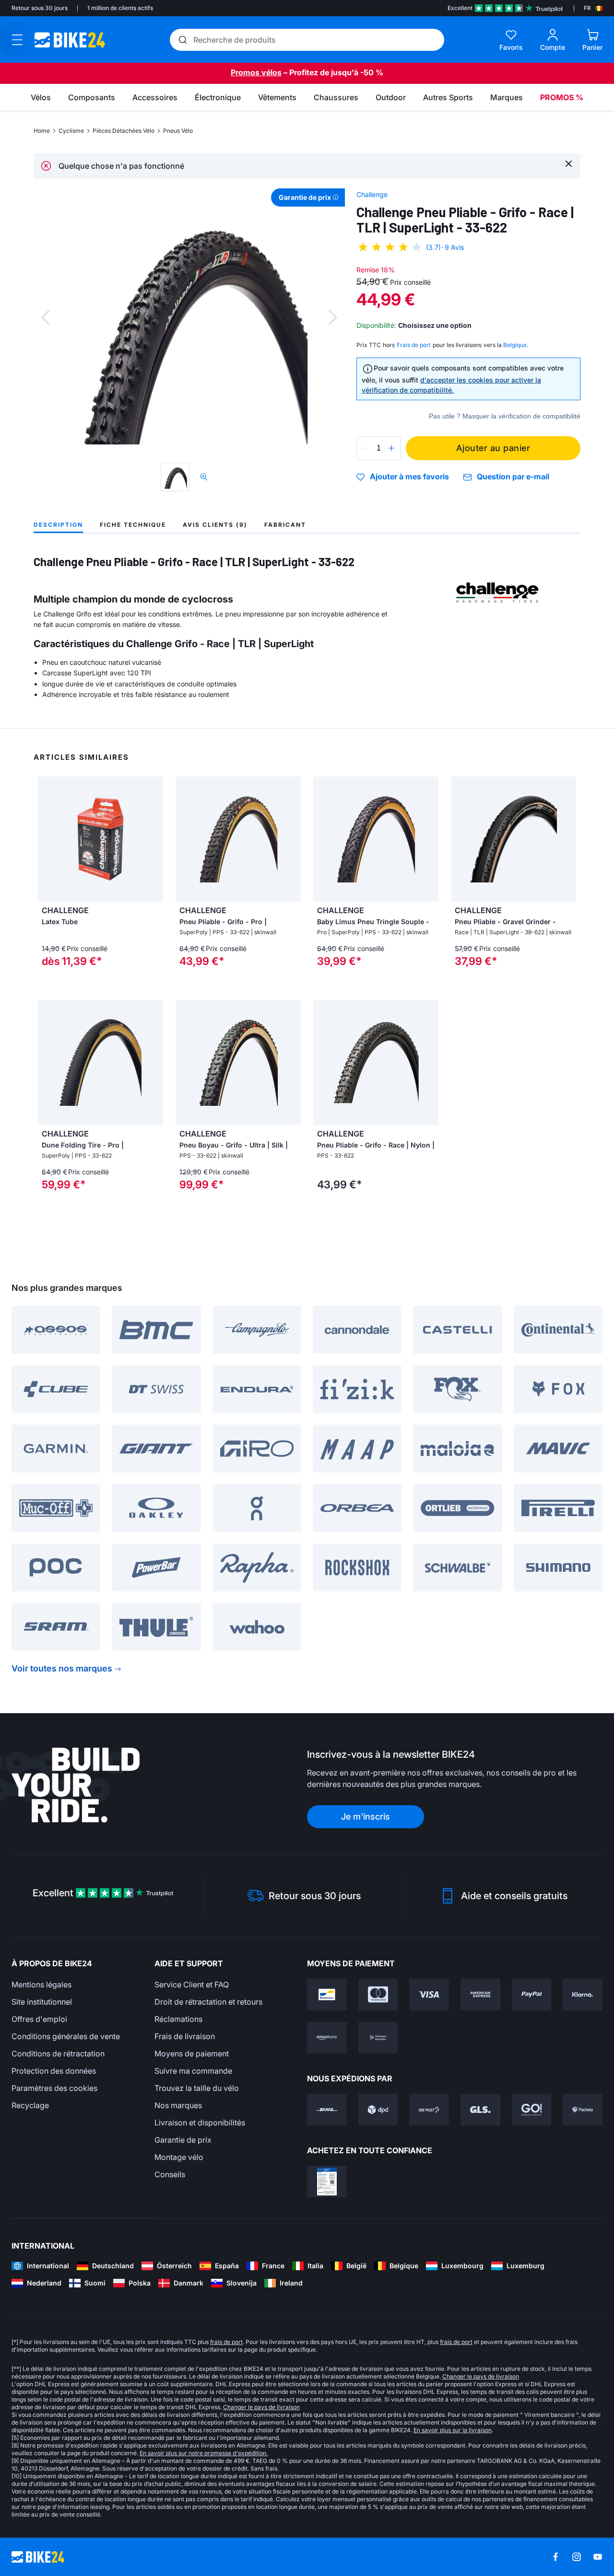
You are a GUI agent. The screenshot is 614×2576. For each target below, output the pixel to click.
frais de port (226, 2342)
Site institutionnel (42, 2002)
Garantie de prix (183, 2140)
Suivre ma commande (193, 2071)
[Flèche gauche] (47, 839)
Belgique (515, 345)
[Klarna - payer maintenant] (583, 1995)
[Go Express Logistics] (532, 2110)
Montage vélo (179, 2157)
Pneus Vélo (178, 131)
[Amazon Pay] (327, 2038)
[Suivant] (333, 317)
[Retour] (46, 317)
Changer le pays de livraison (481, 2376)
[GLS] (480, 2110)
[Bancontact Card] (327, 1995)
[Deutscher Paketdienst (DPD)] (378, 2110)
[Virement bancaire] (378, 2038)
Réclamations (178, 2019)
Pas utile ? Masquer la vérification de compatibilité (505, 416)
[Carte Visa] (429, 1995)
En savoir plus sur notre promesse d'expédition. (204, 2453)
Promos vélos (256, 72)
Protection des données (54, 2071)
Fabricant (285, 525)
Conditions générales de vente (66, 2036)
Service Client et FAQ (192, 1984)
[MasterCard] (378, 1995)
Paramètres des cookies (54, 2088)
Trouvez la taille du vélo (197, 2088)
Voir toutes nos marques (62, 1668)
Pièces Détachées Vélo (124, 131)
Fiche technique (133, 525)
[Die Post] (429, 2110)
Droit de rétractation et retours (208, 2002)
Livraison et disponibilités (200, 2123)
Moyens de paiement (192, 2054)
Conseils (170, 2174)
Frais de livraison (185, 2036)
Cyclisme (71, 131)
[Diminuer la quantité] (366, 448)
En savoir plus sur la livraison (453, 2430)
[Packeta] (583, 2110)
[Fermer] (569, 163)
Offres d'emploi (39, 2019)
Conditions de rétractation (58, 2054)
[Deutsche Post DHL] (327, 2110)
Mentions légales (41, 1984)
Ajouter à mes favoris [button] (409, 477)
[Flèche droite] (153, 839)
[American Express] (480, 1995)
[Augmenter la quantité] (391, 448)
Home (42, 131)
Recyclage (30, 2105)
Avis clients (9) (215, 525)
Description (58, 525)
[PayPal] (532, 1995)
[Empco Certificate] (327, 2181)
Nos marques (178, 2105)
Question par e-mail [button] (513, 477)
